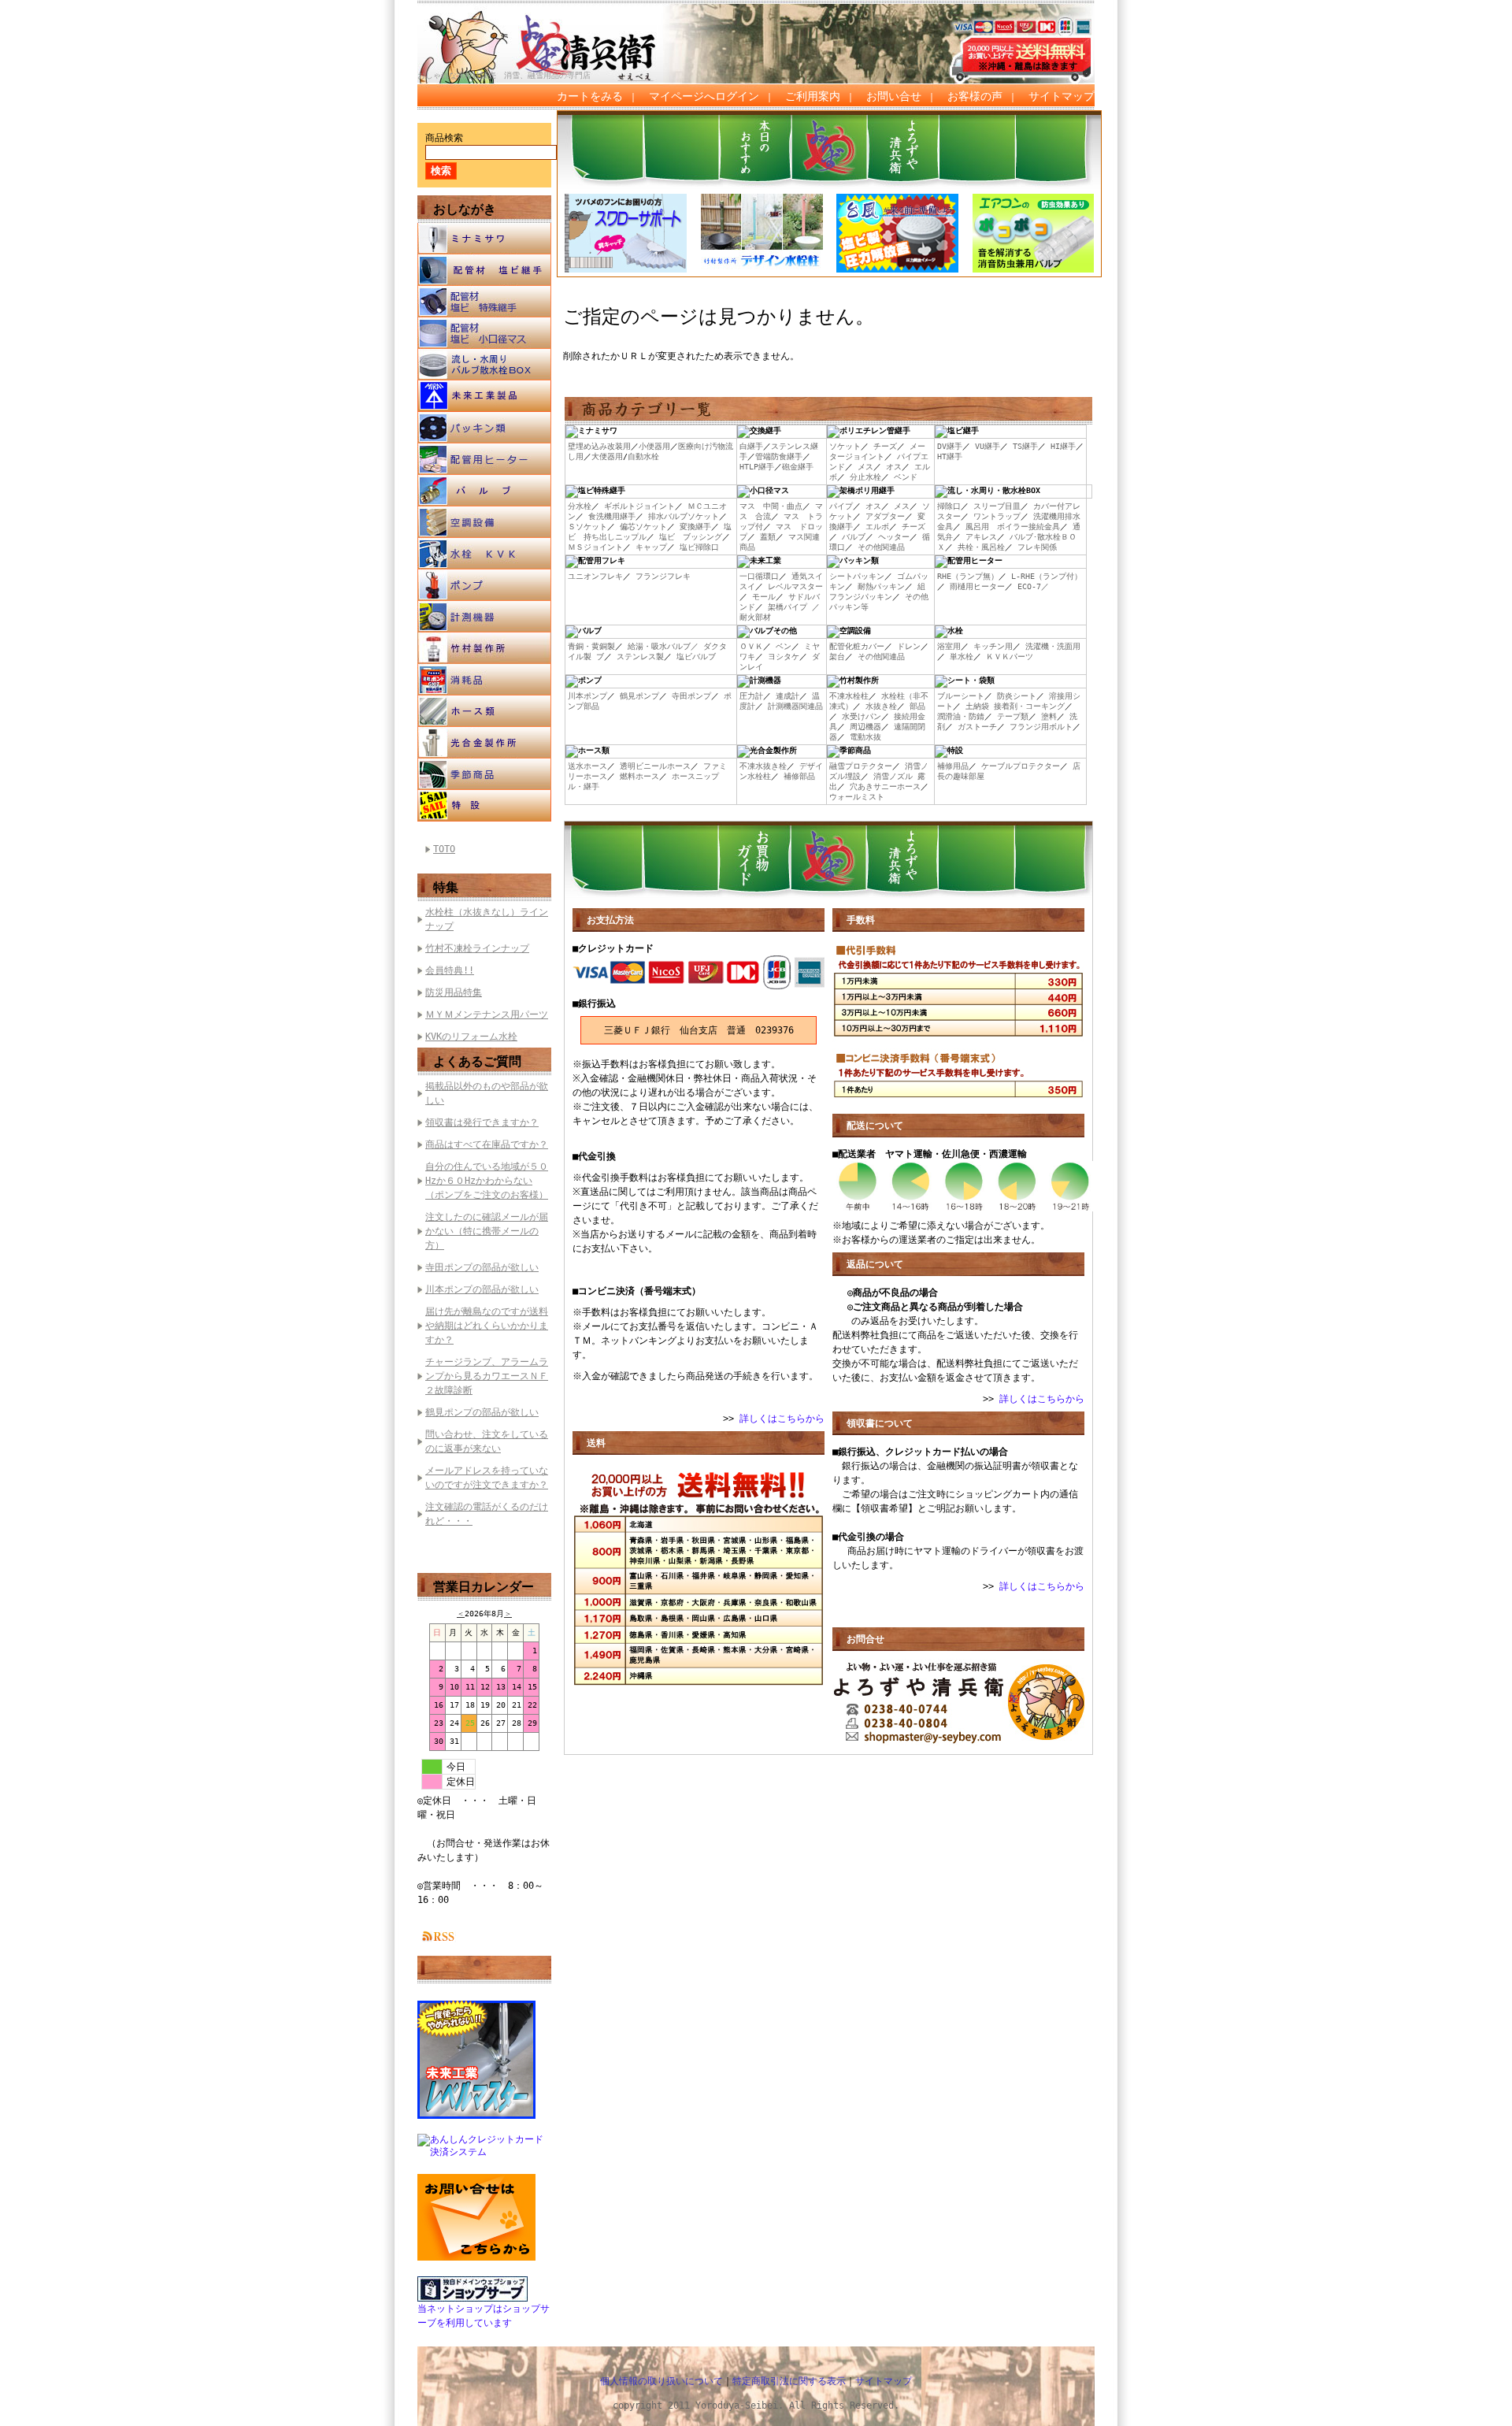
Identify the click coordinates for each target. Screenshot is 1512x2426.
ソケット (845, 446)
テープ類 (1013, 716)
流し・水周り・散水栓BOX (484, 365)
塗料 (1049, 716)
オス (894, 467)
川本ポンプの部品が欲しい (482, 1289)
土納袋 (977, 706)
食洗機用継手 (612, 516)
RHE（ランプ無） (968, 576)
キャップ (651, 547)
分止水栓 (865, 477)
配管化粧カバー (857, 646)
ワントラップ (997, 516)
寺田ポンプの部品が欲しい (482, 1267)
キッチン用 (993, 646)
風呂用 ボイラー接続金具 (1013, 527)
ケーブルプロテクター (1021, 766)
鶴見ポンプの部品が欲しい (482, 1412)
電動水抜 (865, 737)
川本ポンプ (587, 696)
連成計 (787, 696)
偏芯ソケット (643, 527)
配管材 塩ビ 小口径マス (484, 333)
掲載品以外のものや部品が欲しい (487, 1093)
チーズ (885, 446)
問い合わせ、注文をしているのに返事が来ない (487, 1441)
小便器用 (654, 446)
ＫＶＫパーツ (1010, 657)
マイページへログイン (704, 96)
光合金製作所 (484, 743)
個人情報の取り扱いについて (661, 2381)
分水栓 (580, 506)
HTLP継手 (757, 467)
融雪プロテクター (861, 766)
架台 (837, 657)
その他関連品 (881, 547)
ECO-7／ (1033, 586)
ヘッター (894, 537)
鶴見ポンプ (639, 696)
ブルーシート (961, 696)
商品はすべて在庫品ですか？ (487, 1144)
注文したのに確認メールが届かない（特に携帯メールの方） (487, 1231)
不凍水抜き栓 (763, 766)
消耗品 (484, 680)
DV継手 (950, 446)
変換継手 (695, 527)
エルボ (877, 527)
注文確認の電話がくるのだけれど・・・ (487, 1514)
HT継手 (950, 456)
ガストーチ (977, 727)
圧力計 (751, 696)
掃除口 (949, 506)
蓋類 (768, 537)
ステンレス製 (640, 657)
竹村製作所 (484, 648)
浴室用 (949, 646)
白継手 (751, 446)
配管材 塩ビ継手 (484, 270)
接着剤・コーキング (1029, 706)
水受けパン (862, 716)
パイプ (841, 506)
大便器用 (607, 456)
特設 (484, 806)
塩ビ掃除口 (699, 547)
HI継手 (1063, 446)
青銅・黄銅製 (591, 646)
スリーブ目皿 (997, 506)
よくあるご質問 (477, 1061)
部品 (917, 706)
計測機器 (484, 617)
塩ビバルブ (696, 657)
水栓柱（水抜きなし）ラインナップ (487, 919)
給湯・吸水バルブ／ (663, 646)
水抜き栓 (881, 706)
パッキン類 (484, 428)
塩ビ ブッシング (691, 537)
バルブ (484, 491)
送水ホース (587, 766)
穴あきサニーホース (885, 786)
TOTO (444, 849)
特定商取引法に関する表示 (789, 2381)
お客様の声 (975, 96)
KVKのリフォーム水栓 (471, 1037)
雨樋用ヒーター (977, 586)
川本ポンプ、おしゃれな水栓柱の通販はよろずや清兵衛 (555, 32)
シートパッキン (857, 576)
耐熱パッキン (881, 586)
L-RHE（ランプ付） (1047, 576)
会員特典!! (450, 970)
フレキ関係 (1037, 547)
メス (865, 467)
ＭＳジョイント (595, 547)
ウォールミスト (857, 797)
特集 (446, 887)
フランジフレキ (663, 576)
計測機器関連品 (795, 706)
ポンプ (484, 585)
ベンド (906, 477)
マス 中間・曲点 (771, 506)
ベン (784, 646)
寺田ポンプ (691, 696)
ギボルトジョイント (639, 506)
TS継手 (1025, 446)
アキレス (981, 537)
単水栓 (962, 657)
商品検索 (444, 138)
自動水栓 (643, 456)
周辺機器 (865, 727)
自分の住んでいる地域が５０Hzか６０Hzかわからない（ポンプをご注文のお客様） (487, 1181)
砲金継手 (798, 467)
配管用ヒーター (484, 459)
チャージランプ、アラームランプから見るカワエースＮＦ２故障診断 (487, 1376)
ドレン (909, 646)
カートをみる (590, 96)
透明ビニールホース (655, 766)
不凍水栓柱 (849, 696)
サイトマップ (1062, 96)
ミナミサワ (484, 239)
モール (764, 597)
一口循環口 (759, 576)
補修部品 (799, 776)
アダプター (885, 516)
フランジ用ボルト (1041, 727)
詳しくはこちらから (782, 1419)
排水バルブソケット (684, 516)
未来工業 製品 (484, 396)
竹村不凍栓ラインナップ (477, 948)
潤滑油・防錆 (961, 716)
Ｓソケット (587, 527)
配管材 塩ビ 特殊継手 (484, 302)
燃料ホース (639, 776)
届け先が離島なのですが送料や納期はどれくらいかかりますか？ (487, 1326)
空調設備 (484, 522)
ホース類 (484, 711)
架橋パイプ (787, 607)
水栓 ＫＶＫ (484, 554)
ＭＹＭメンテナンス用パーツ (487, 1015)
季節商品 (484, 774)
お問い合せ (894, 96)
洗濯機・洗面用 (1053, 646)
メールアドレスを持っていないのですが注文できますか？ (487, 1478)
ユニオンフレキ (595, 576)
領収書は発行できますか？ (482, 1122)
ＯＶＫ (751, 646)
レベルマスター (795, 586)
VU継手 (988, 446)
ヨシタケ (784, 657)
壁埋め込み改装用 (599, 446)
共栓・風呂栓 (981, 547)
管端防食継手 (779, 456)
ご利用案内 (813, 96)
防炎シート (1017, 696)
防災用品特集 (454, 992)
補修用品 (953, 766)
